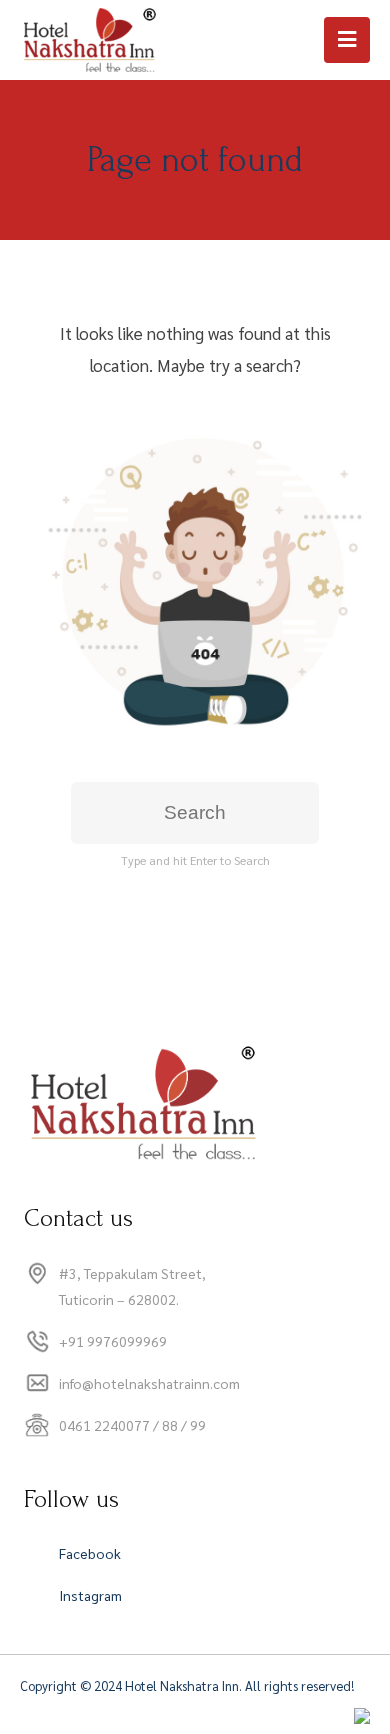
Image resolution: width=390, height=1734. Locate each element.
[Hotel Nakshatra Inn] (92, 40)
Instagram (90, 1595)
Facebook (90, 1553)
